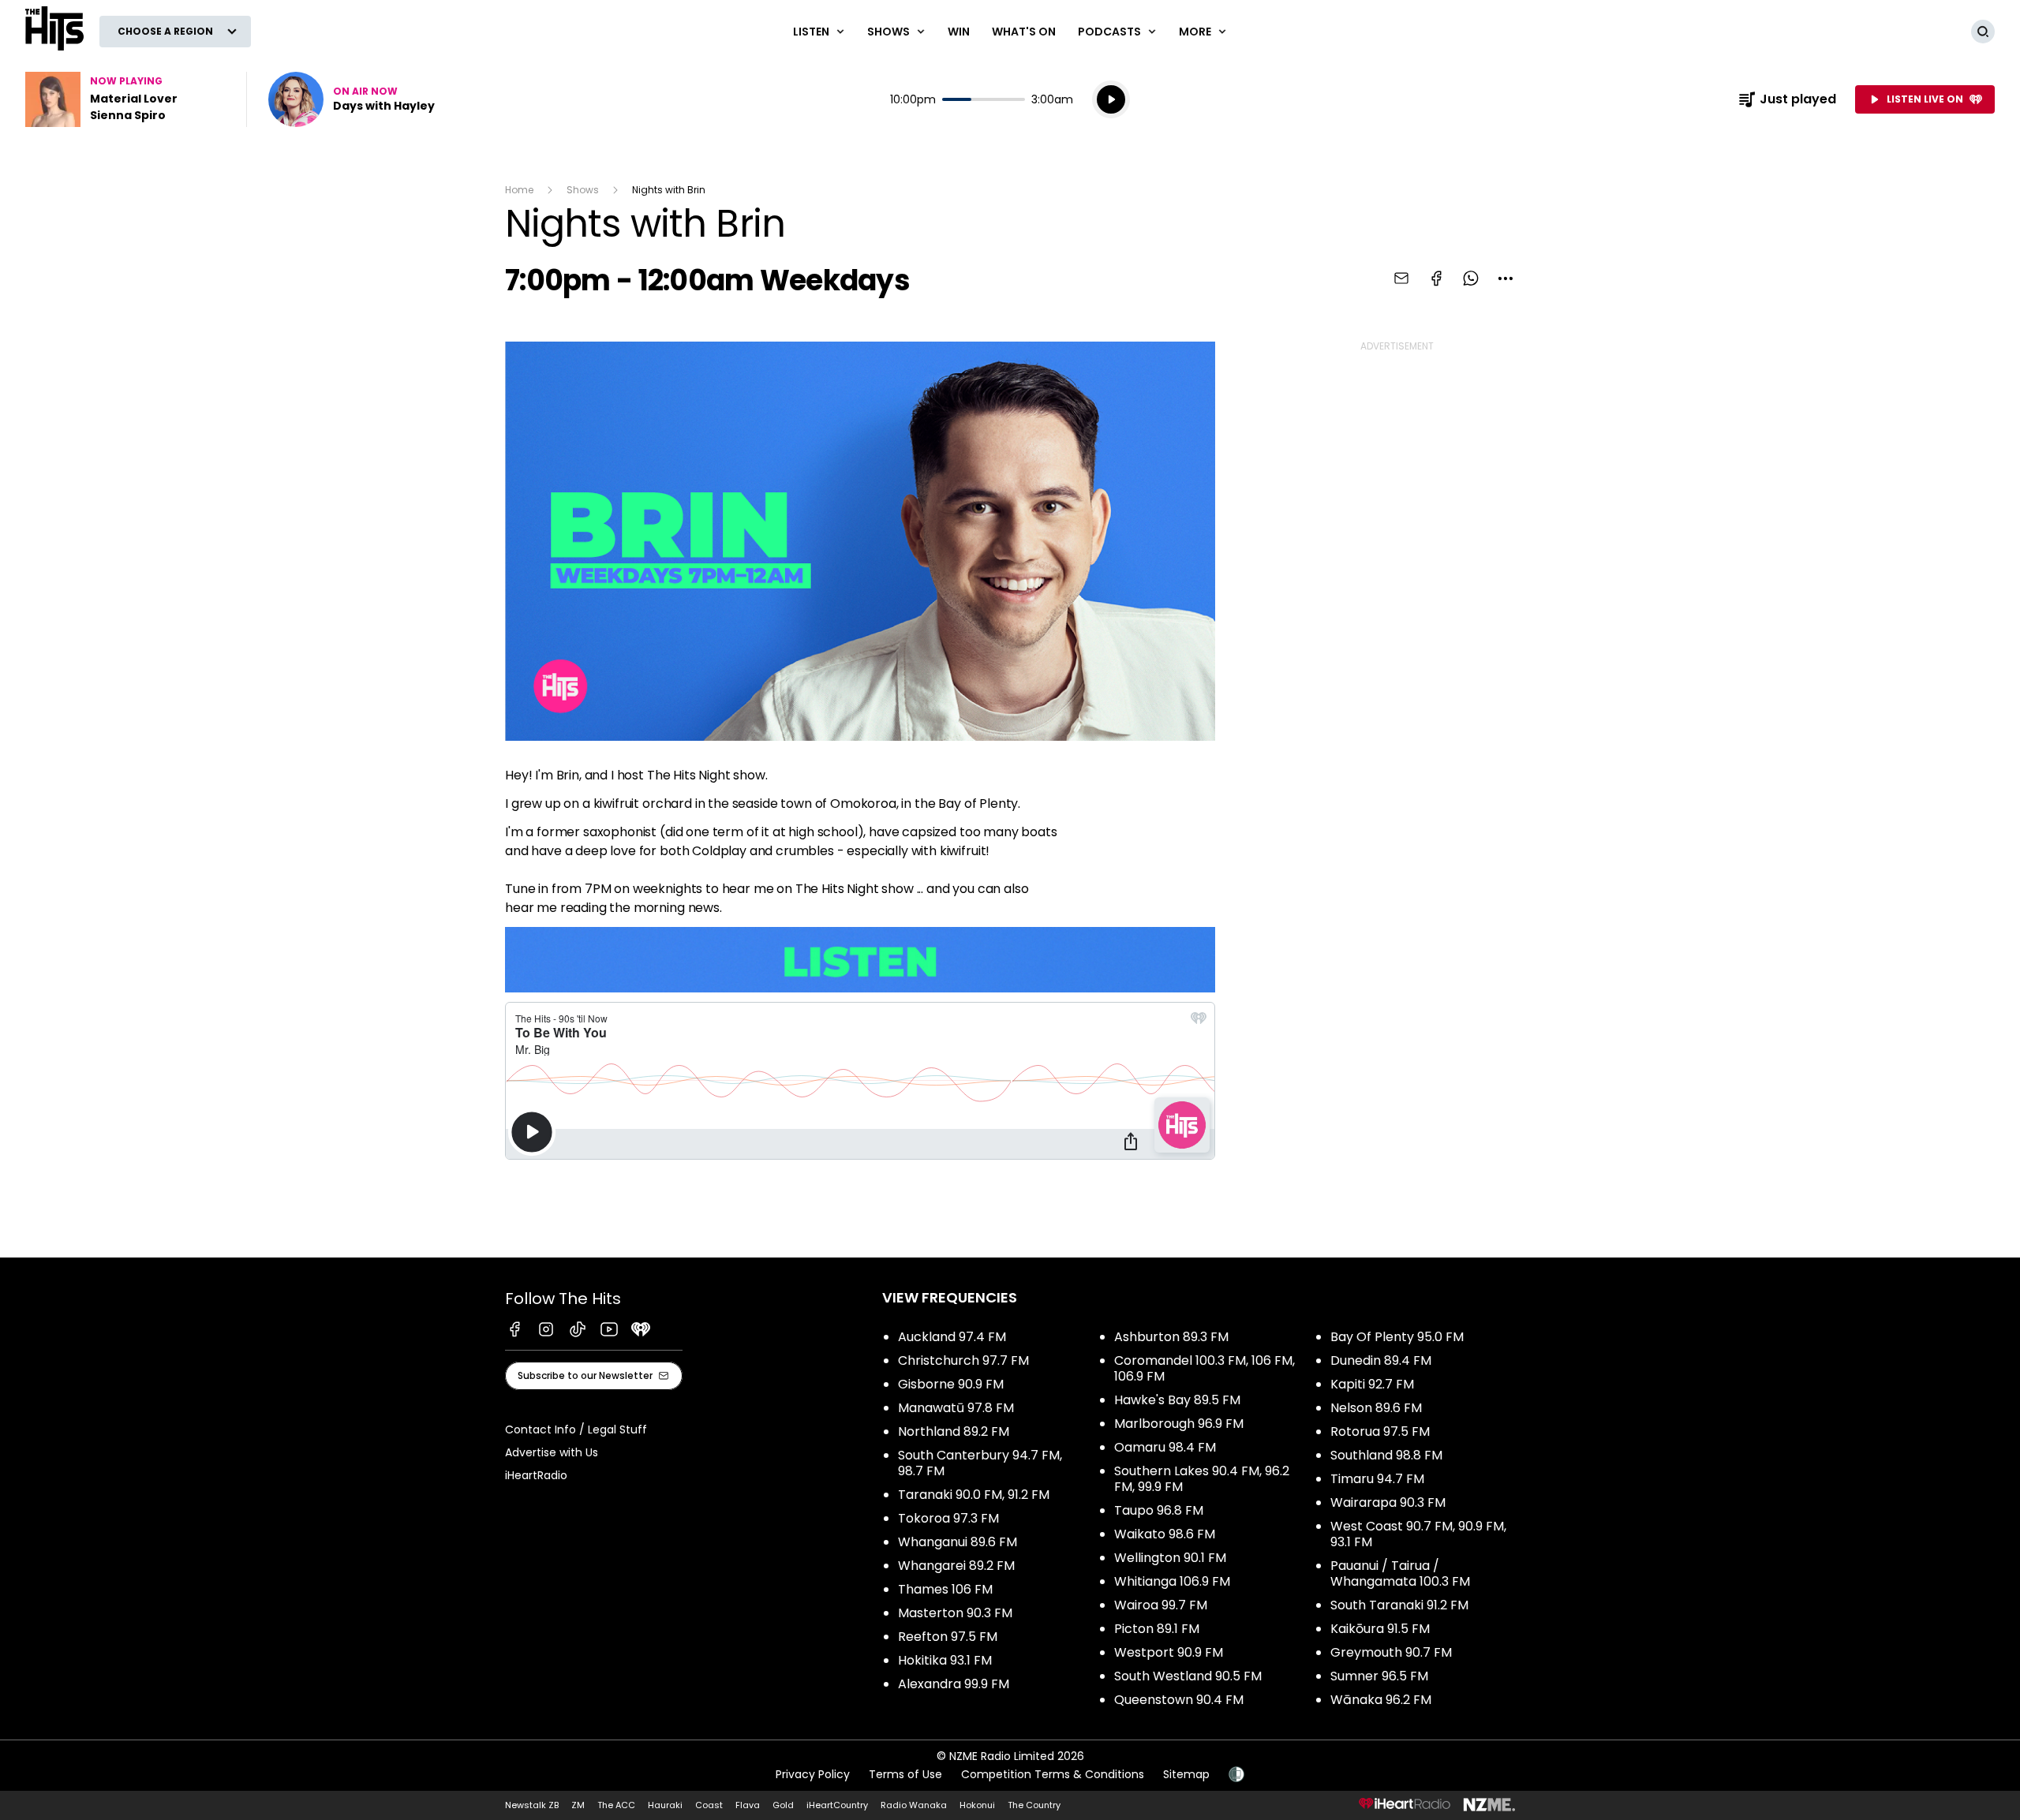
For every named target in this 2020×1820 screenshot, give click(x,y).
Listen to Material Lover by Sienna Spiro (126, 99)
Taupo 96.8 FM (1159, 1510)
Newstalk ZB (532, 1805)
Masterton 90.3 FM (955, 1613)
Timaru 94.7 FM (1377, 1479)
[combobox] (1506, 278)
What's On (1024, 32)
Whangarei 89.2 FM (956, 1566)
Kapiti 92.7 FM (1372, 1384)
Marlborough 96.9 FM (1179, 1424)
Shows (583, 190)
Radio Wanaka (914, 1805)
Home (519, 190)
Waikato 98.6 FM (1165, 1534)
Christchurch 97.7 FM (963, 1360)
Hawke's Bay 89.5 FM (1177, 1400)
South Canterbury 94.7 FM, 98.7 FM (980, 1463)
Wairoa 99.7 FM (1161, 1605)
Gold (783, 1805)
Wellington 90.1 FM (1170, 1558)
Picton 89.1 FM (1157, 1629)
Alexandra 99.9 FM (954, 1684)
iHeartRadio (536, 1475)
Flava (748, 1805)
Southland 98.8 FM (1386, 1455)
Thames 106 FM (945, 1589)
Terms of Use (905, 1774)
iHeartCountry (837, 1805)
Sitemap (1186, 1774)
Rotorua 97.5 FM (1380, 1431)
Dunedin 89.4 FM (1381, 1360)
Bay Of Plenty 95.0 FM (1397, 1337)
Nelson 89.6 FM (1376, 1408)
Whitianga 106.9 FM (1172, 1581)
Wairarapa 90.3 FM (1388, 1502)
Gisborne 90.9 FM (951, 1384)
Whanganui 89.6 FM (958, 1542)
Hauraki (665, 1805)
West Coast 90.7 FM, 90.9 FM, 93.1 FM (1418, 1534)
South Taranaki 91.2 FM (1399, 1605)
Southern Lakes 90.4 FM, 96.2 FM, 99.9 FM (1202, 1479)
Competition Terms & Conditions (1053, 1774)
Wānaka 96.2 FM (1381, 1700)
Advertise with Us (552, 1452)
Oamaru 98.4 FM (1165, 1447)
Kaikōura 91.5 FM (1380, 1629)
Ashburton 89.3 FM (1171, 1337)
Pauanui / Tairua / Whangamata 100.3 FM (1400, 1573)
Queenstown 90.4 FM (1179, 1700)
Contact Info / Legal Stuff (576, 1429)
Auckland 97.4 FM (952, 1337)
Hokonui (977, 1805)
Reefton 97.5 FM (948, 1637)
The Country (1034, 1805)
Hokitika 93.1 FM (945, 1660)
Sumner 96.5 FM (1379, 1676)
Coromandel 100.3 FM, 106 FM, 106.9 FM (1205, 1368)
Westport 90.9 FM (1169, 1652)
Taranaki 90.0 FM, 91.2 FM (974, 1495)
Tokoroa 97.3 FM (948, 1518)
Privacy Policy (813, 1774)
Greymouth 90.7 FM (1391, 1652)
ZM (578, 1805)
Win (959, 32)
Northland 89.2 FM (954, 1431)
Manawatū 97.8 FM (956, 1408)
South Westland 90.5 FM (1188, 1676)
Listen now (352, 99)
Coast (709, 1805)
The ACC (616, 1805)
